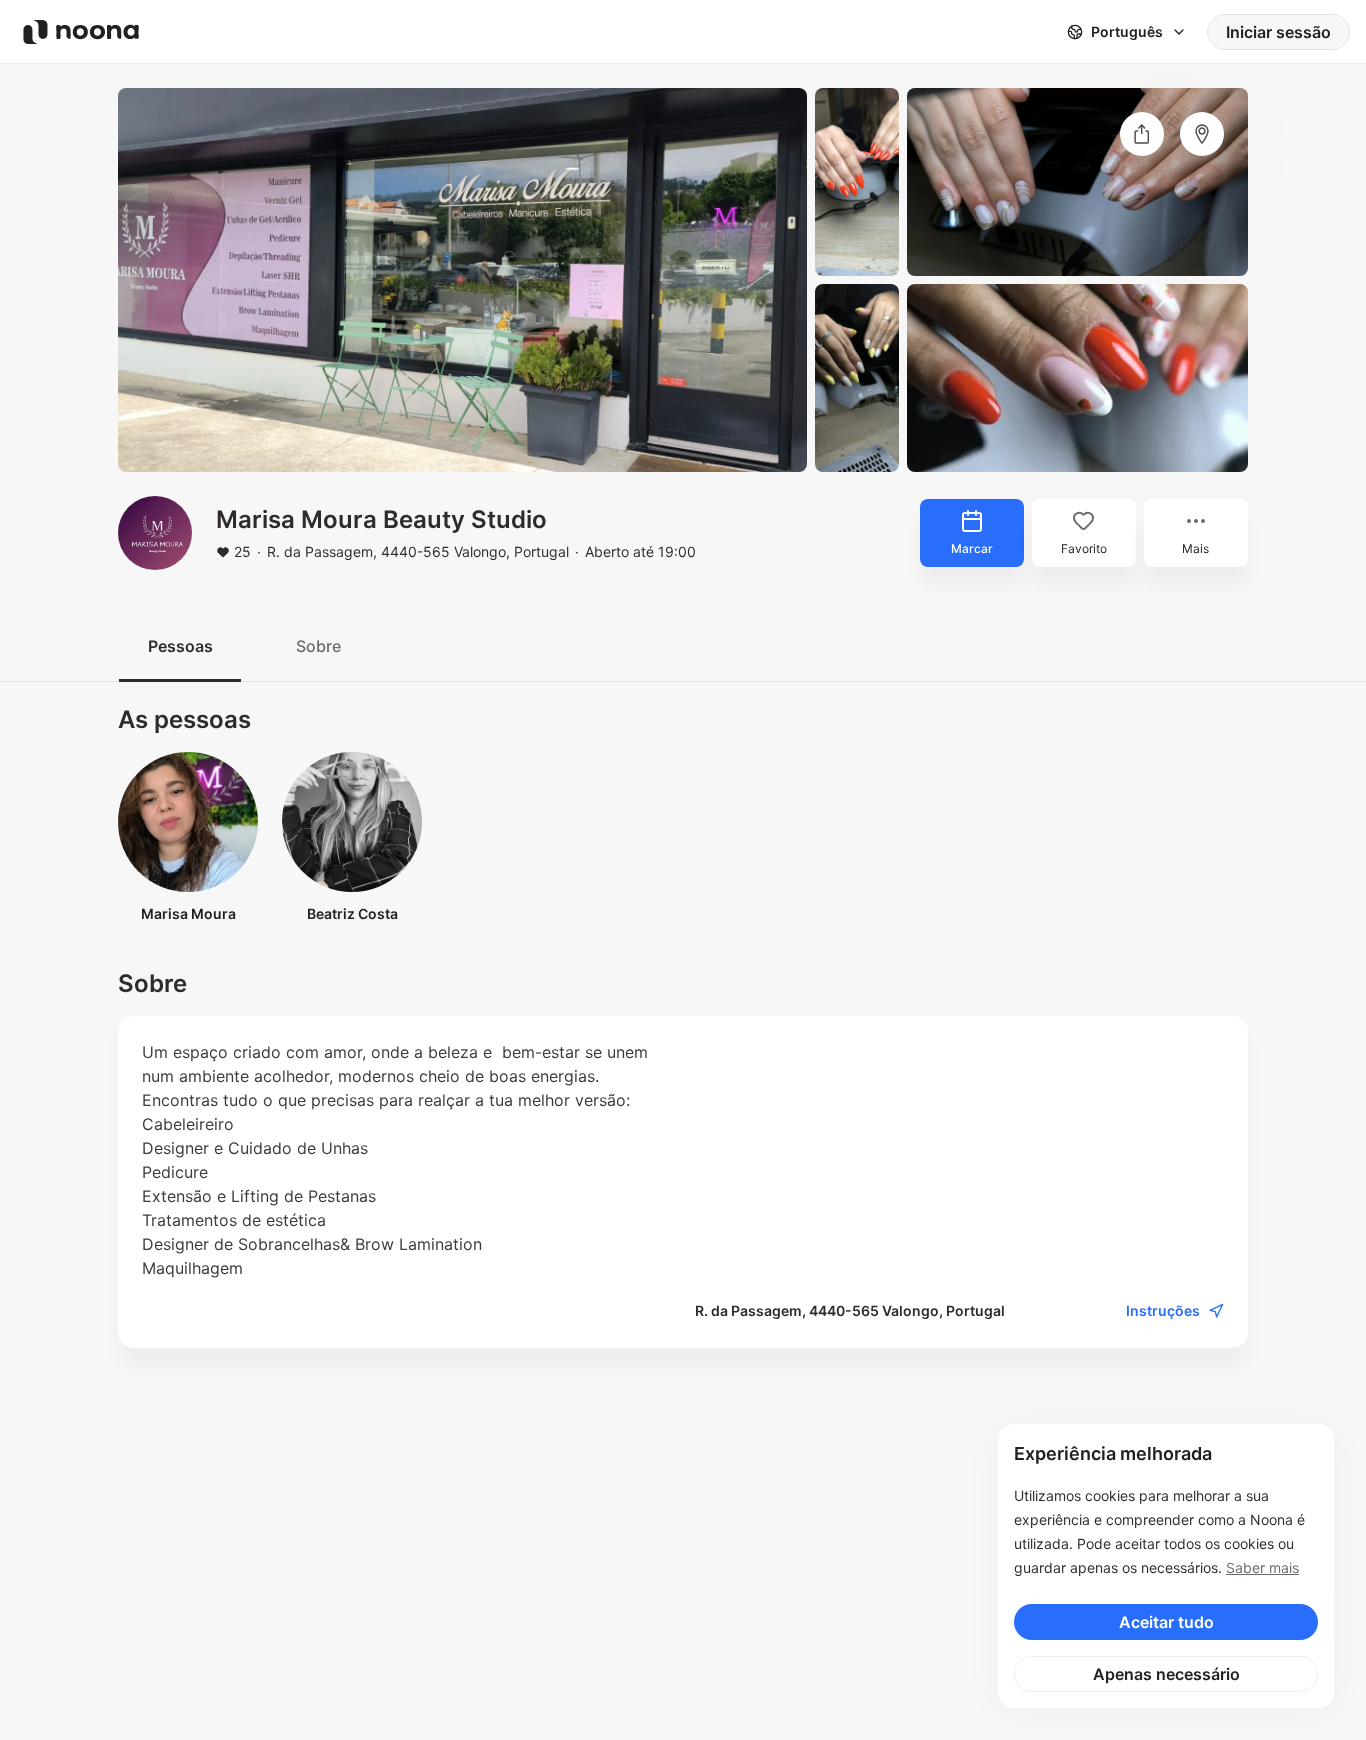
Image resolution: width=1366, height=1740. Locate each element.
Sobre (318, 646)
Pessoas (180, 646)
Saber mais (1262, 1567)
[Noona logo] (81, 32)
